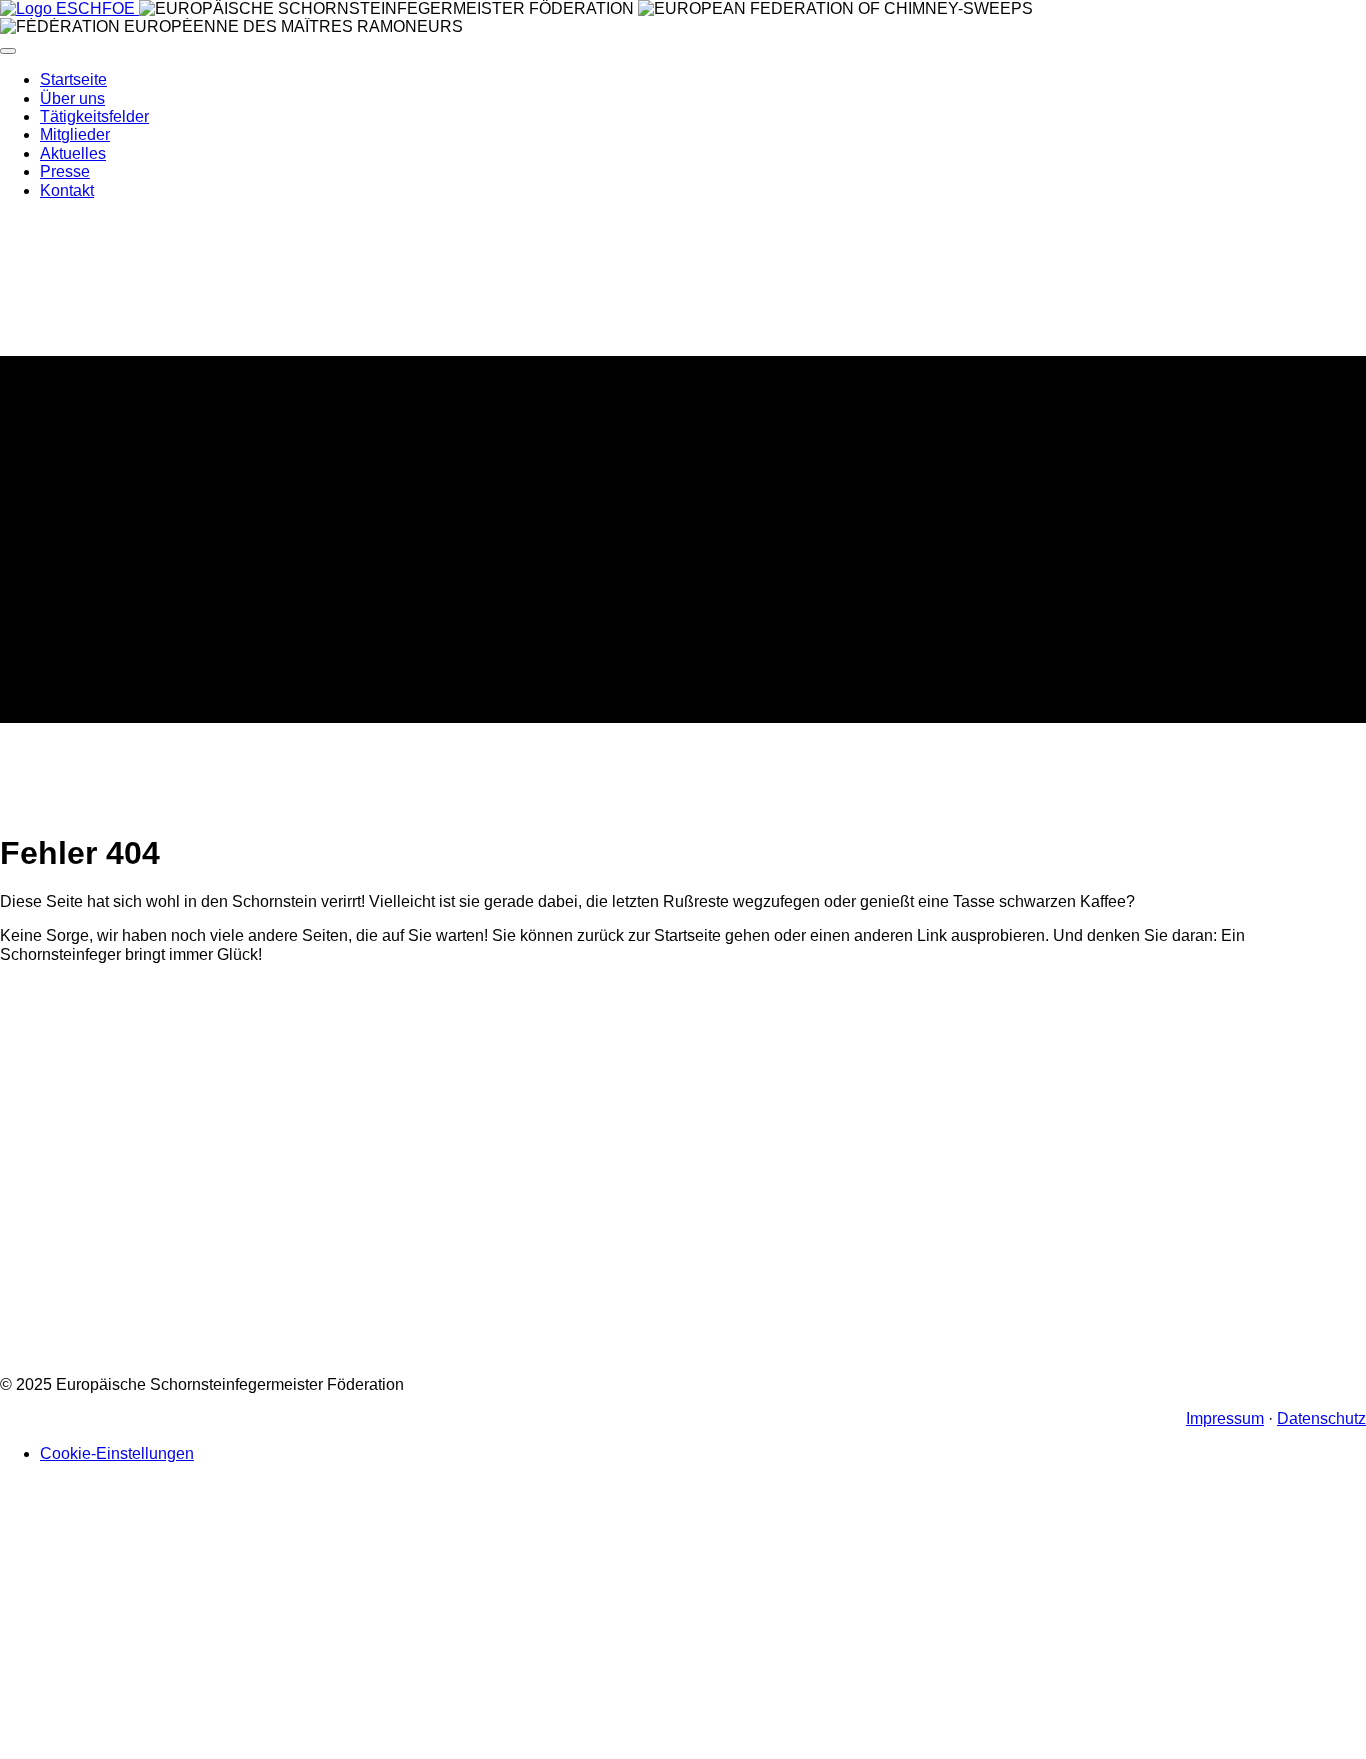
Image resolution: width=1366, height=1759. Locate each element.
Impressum (1225, 1418)
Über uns (72, 98)
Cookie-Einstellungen (117, 1453)
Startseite (73, 79)
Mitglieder (75, 134)
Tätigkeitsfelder (94, 116)
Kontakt (67, 190)
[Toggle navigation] (8, 51)
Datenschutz (1321, 1418)
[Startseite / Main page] (69, 8)
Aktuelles (73, 153)
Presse (65, 171)
